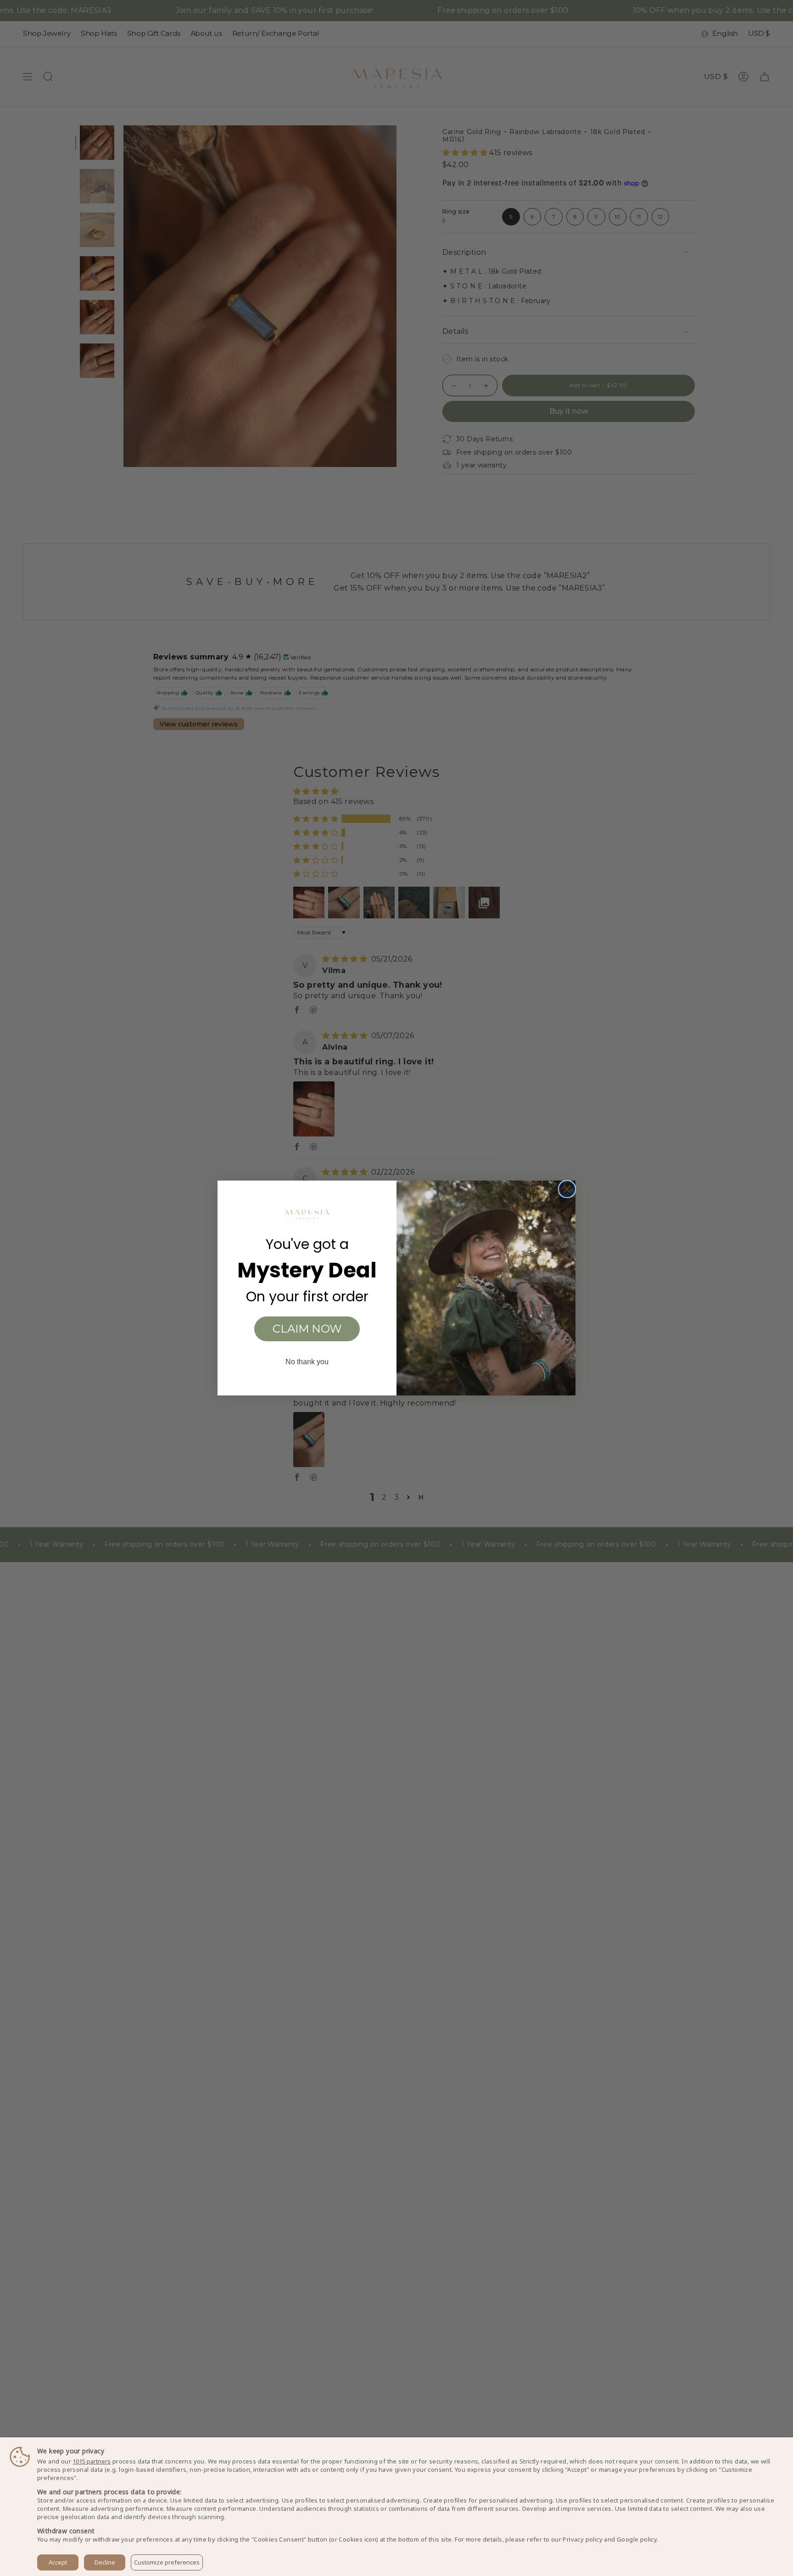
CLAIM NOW (307, 1329)
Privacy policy (583, 2539)
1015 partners (92, 2461)
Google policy (637, 2539)
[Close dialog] (567, 1189)
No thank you (307, 1362)
